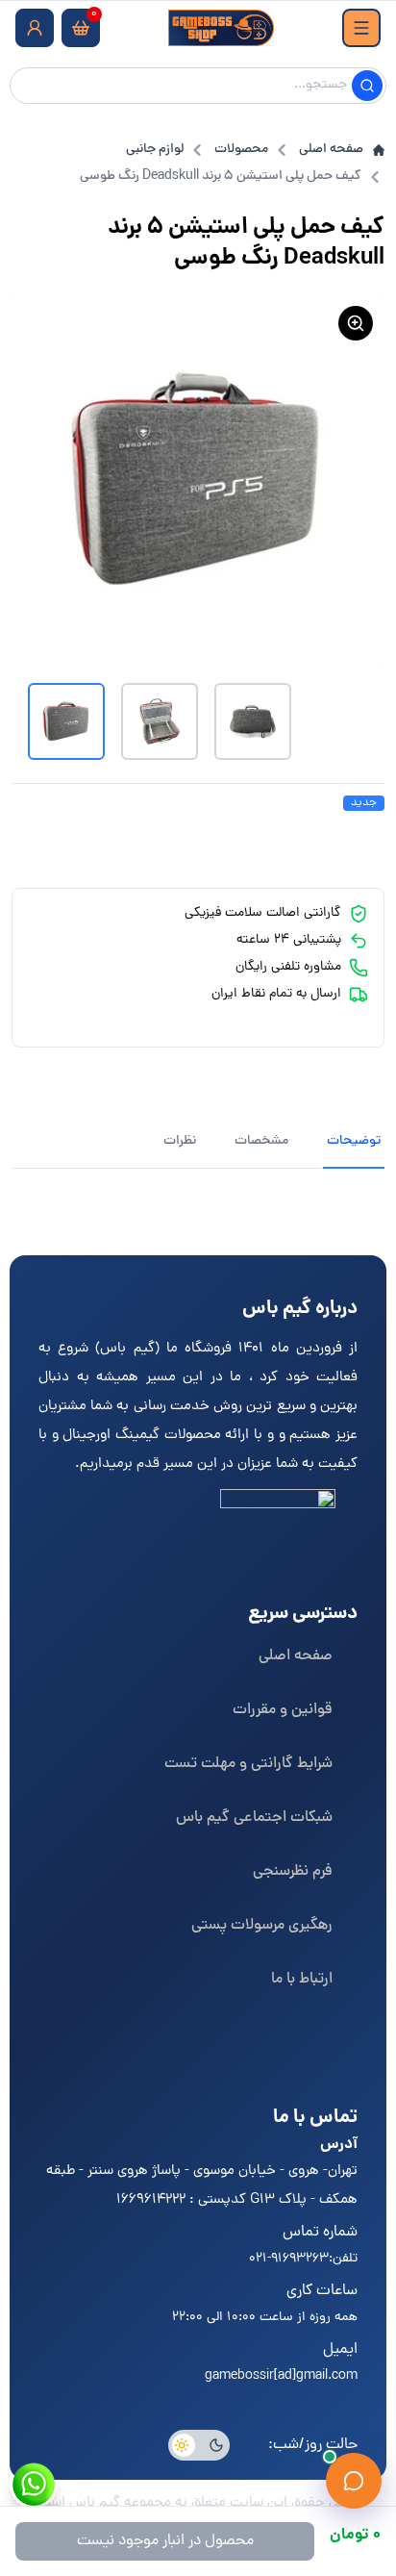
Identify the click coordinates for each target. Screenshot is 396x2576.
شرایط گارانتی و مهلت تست (248, 1764)
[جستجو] (367, 86)
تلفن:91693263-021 (303, 2259)
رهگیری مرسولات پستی (262, 1926)
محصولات (241, 150)
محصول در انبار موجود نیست (165, 2541)
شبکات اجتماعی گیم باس (254, 1818)
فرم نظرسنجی (293, 1872)
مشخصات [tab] (261, 1141)
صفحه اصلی (331, 150)
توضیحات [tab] (354, 1141)
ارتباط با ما (302, 1980)
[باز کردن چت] (354, 2481)
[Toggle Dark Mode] (199, 2445)
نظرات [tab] (180, 1141)
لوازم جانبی (155, 150)
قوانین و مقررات (283, 1710)
